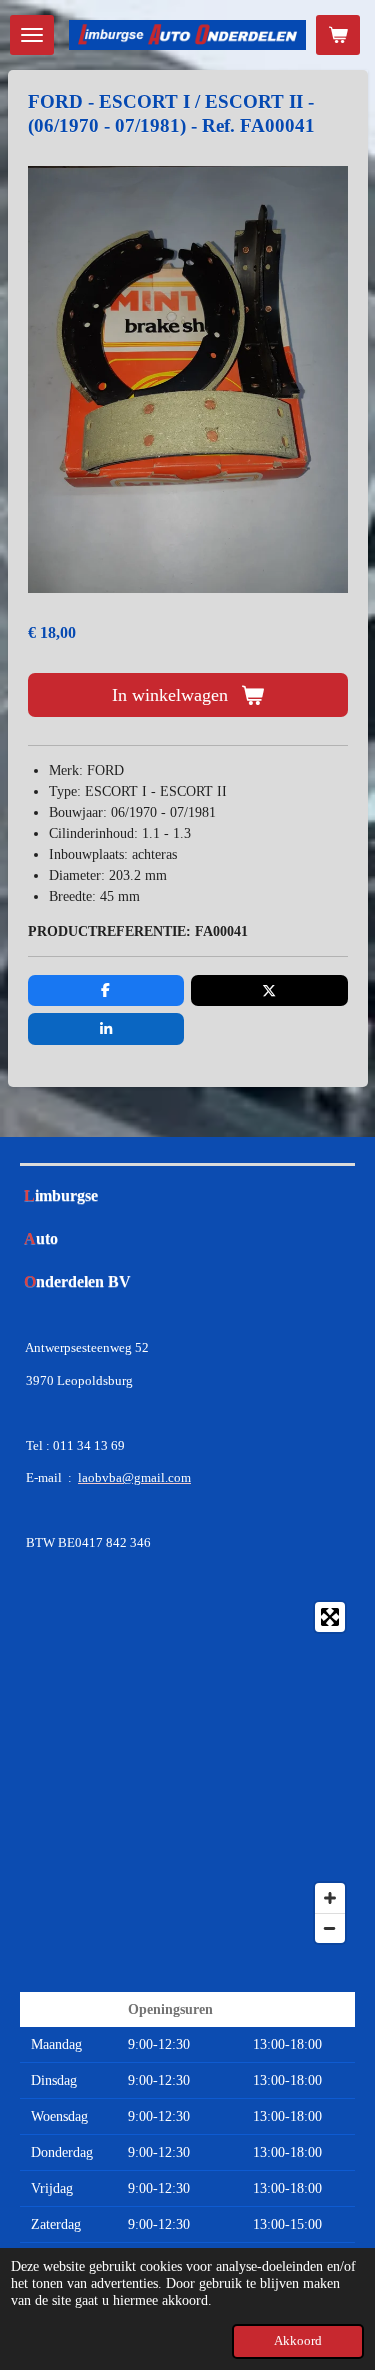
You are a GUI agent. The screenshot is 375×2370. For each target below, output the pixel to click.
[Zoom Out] (330, 1928)
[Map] (187, 1772)
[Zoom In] (330, 1898)
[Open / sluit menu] (32, 35)
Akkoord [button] (298, 2341)
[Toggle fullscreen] (330, 1617)
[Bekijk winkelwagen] (338, 35)
